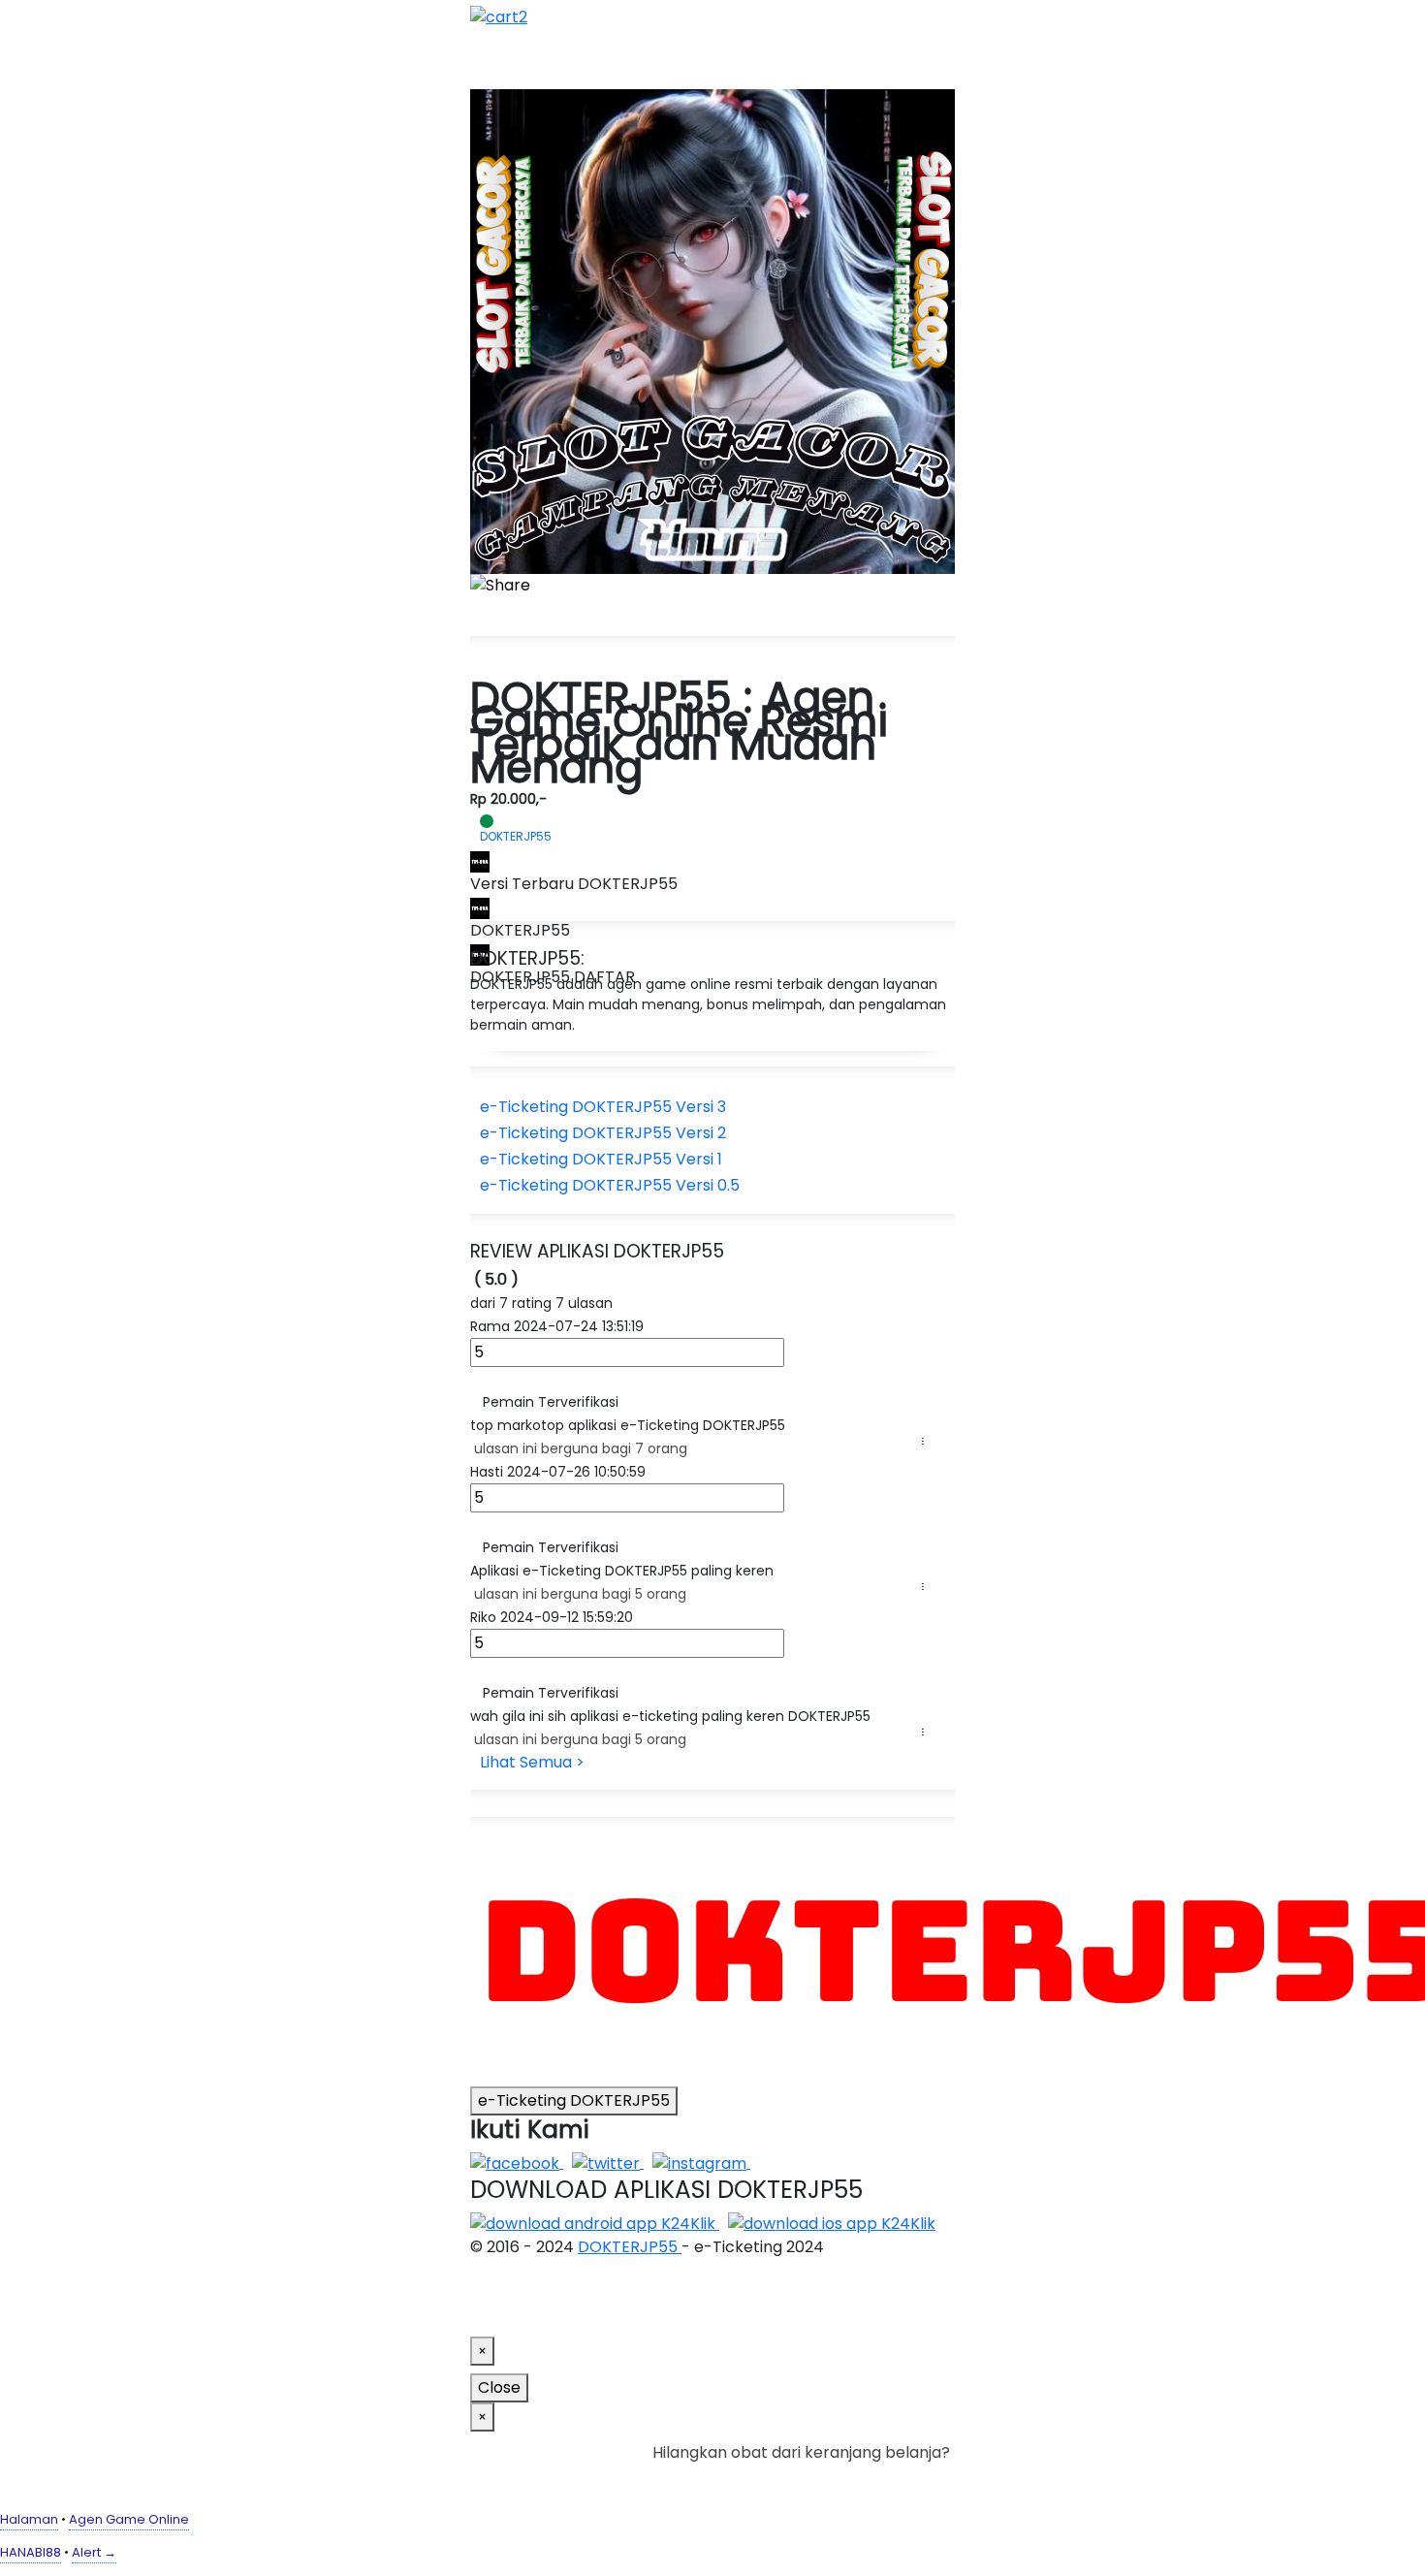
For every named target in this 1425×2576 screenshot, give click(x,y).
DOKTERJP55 (630, 2247)
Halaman (29, 2519)
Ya (887, 2476)
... (927, 1441)
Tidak (920, 2476)
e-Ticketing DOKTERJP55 (574, 2100)
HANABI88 (31, 2552)
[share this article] (500, 586)
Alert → (94, 2552)
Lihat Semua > (532, 1762)
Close (499, 2387)
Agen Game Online (129, 2519)
